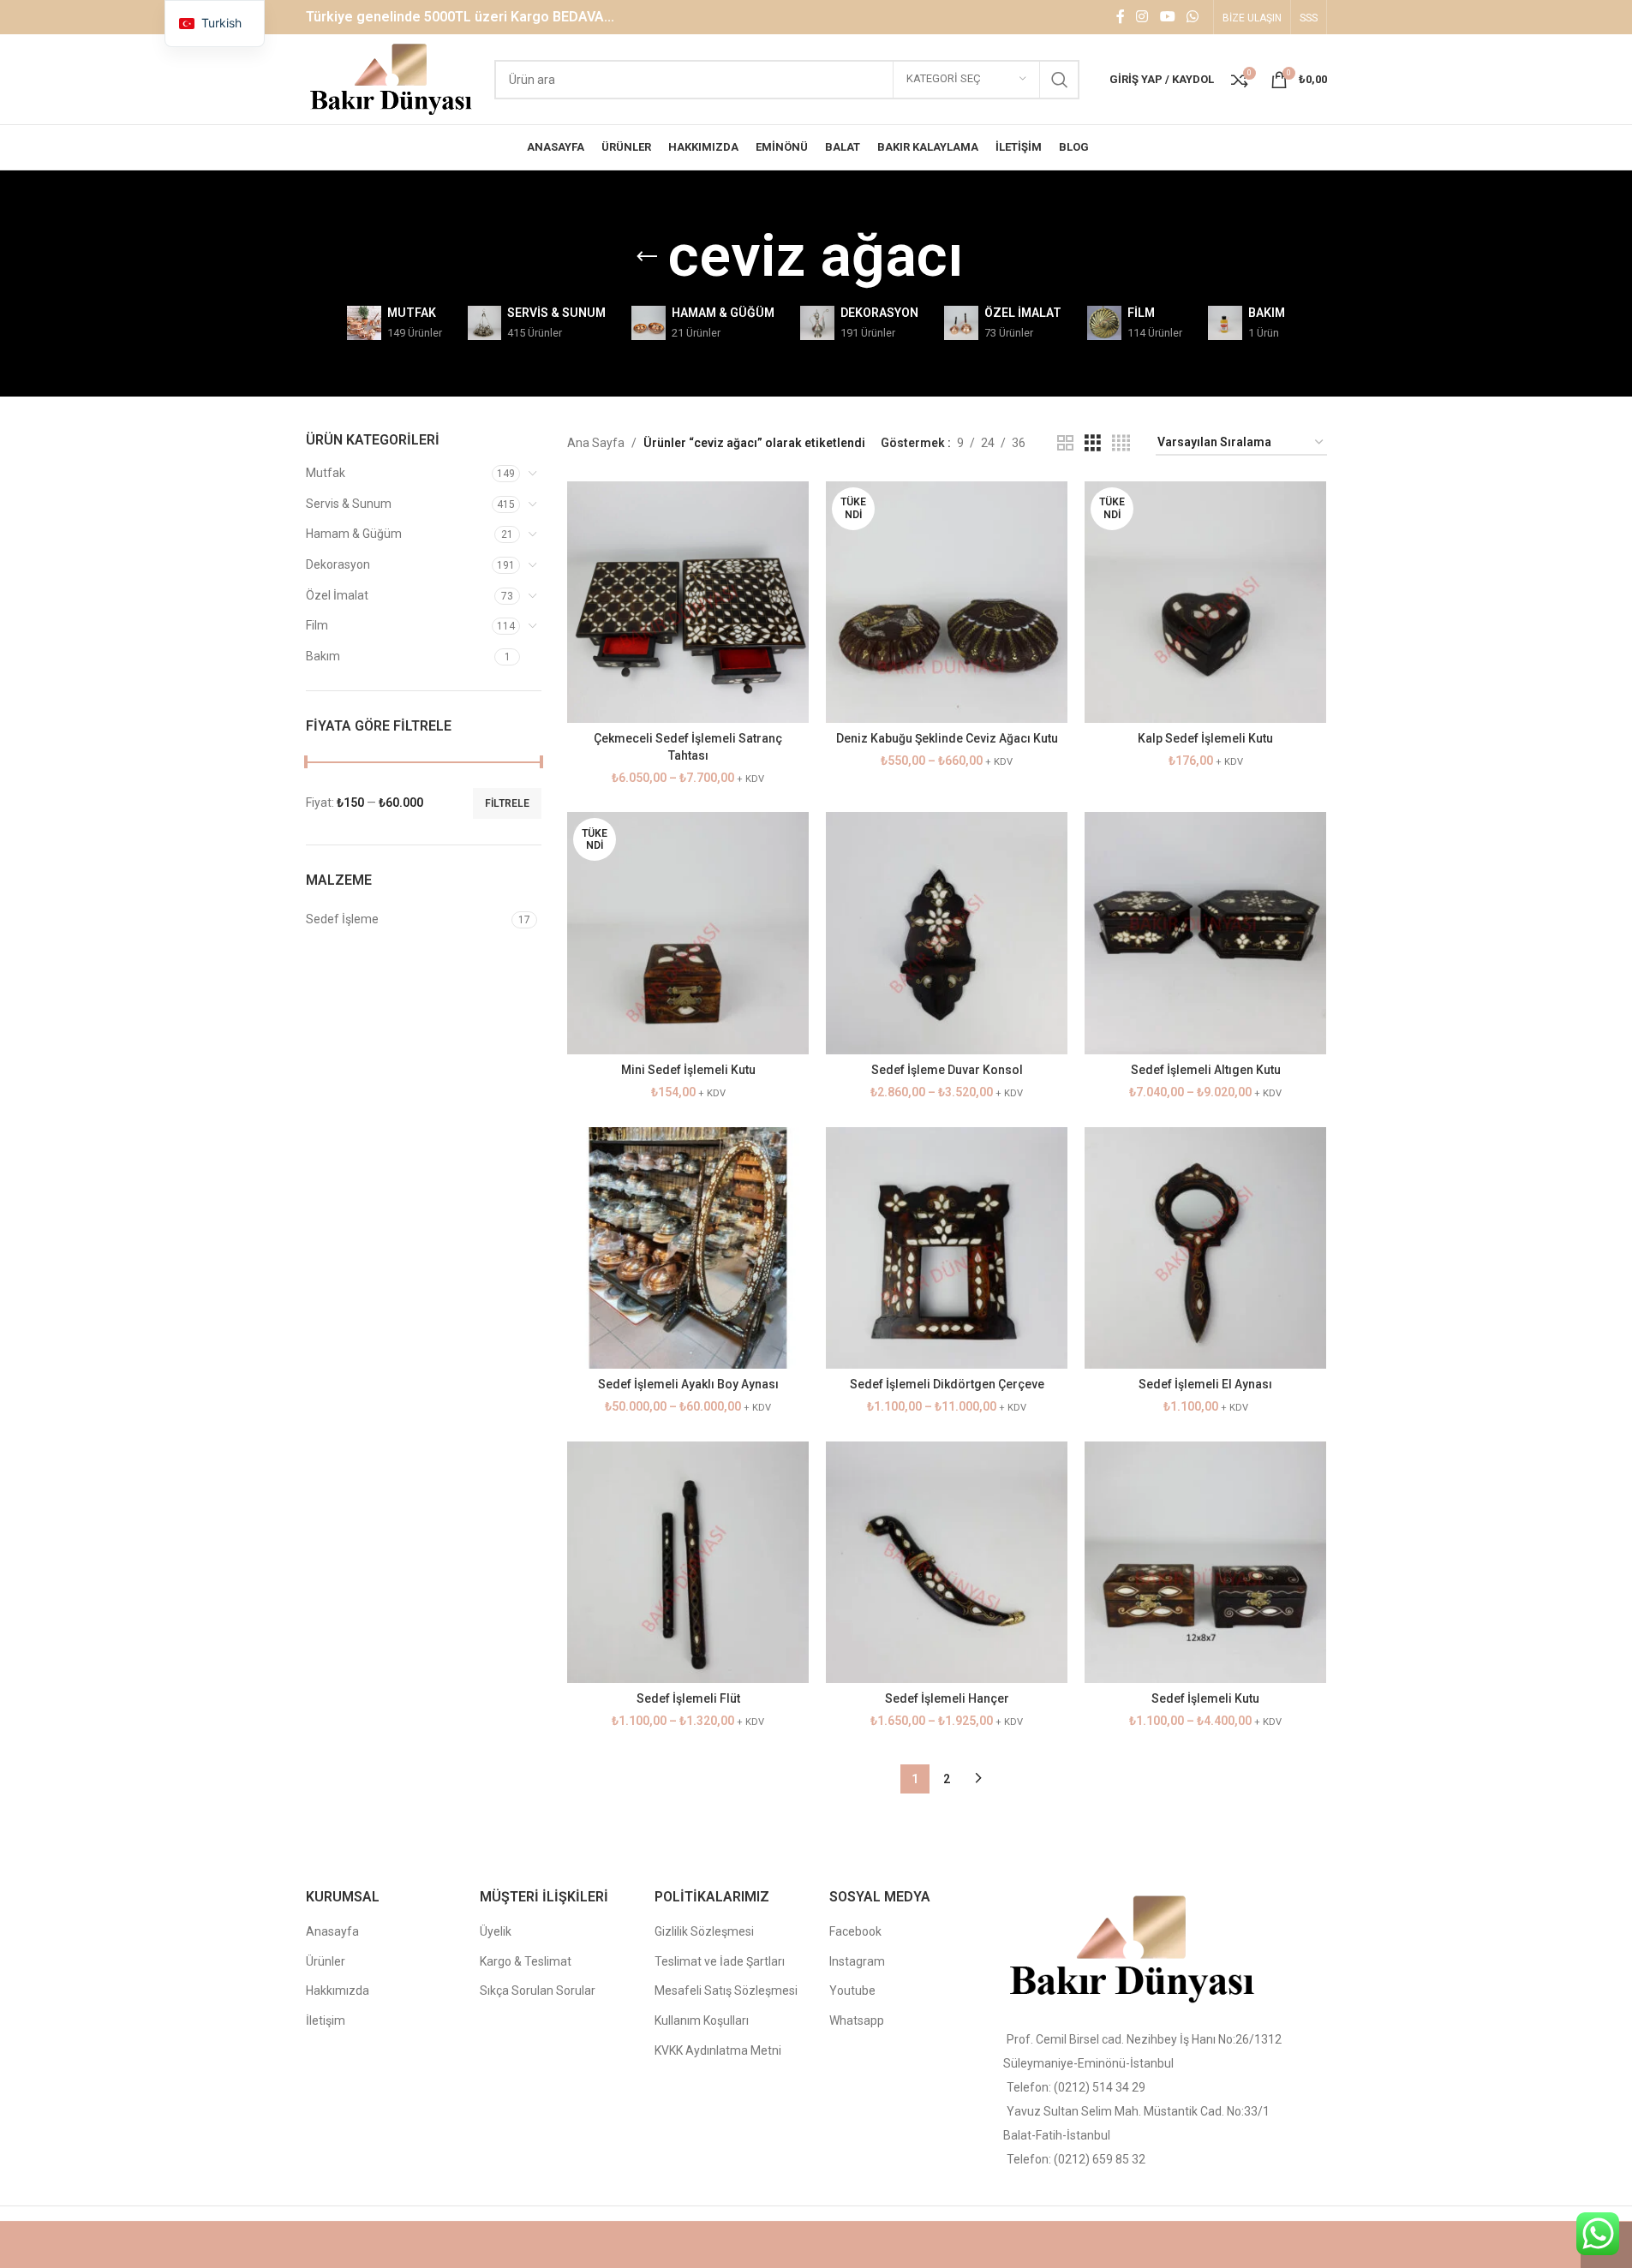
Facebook (855, 1931)
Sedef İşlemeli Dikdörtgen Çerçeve (947, 1384)
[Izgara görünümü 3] (1093, 443)
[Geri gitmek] (647, 257)
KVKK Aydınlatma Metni (718, 2050)
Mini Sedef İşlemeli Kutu (688, 1070)
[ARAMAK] (1060, 80)
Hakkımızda (338, 1990)
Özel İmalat (337, 595)
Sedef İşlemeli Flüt (688, 1698)
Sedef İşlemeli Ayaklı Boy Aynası (688, 1384)
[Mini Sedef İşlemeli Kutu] (688, 933)
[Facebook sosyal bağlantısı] (1121, 17)
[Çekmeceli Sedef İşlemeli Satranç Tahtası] (688, 602)
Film (317, 625)
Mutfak (326, 473)
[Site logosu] (392, 78)
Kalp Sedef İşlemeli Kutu (1205, 738)
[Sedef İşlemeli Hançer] (947, 1562)
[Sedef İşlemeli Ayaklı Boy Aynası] (688, 1248)
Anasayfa (332, 1931)
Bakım (323, 656)
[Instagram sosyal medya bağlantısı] (1142, 17)
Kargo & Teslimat (526, 1961)
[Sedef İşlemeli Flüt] (688, 1562)
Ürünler (326, 1961)
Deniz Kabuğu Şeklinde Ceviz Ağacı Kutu (947, 738)
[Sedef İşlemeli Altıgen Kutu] (1205, 933)
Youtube (852, 1990)
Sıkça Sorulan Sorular (538, 1990)
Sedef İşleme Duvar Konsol (947, 1070)
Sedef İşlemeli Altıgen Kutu (1206, 1070)
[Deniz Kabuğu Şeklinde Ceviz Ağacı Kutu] (947, 602)
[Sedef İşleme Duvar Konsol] (947, 933)
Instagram (857, 1961)
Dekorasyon (338, 564)
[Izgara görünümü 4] (1121, 443)
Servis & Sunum (349, 504)
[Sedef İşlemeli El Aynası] (1205, 1248)
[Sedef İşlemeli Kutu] (1205, 1562)
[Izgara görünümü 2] (1065, 443)
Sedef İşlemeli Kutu (1205, 1698)
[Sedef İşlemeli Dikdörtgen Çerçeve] (947, 1248)
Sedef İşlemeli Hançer (947, 1698)
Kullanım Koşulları (702, 2020)
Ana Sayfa (596, 443)
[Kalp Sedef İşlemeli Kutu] (1205, 602)
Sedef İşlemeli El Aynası (1205, 1384)
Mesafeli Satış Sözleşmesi (726, 1990)
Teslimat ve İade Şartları (720, 1961)
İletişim (326, 2020)
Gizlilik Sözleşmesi (704, 1931)
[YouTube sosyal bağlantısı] (1167, 17)
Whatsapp (857, 2020)
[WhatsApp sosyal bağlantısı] (1192, 17)
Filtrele (507, 803)
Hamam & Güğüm (354, 534)
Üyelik (496, 1931)
